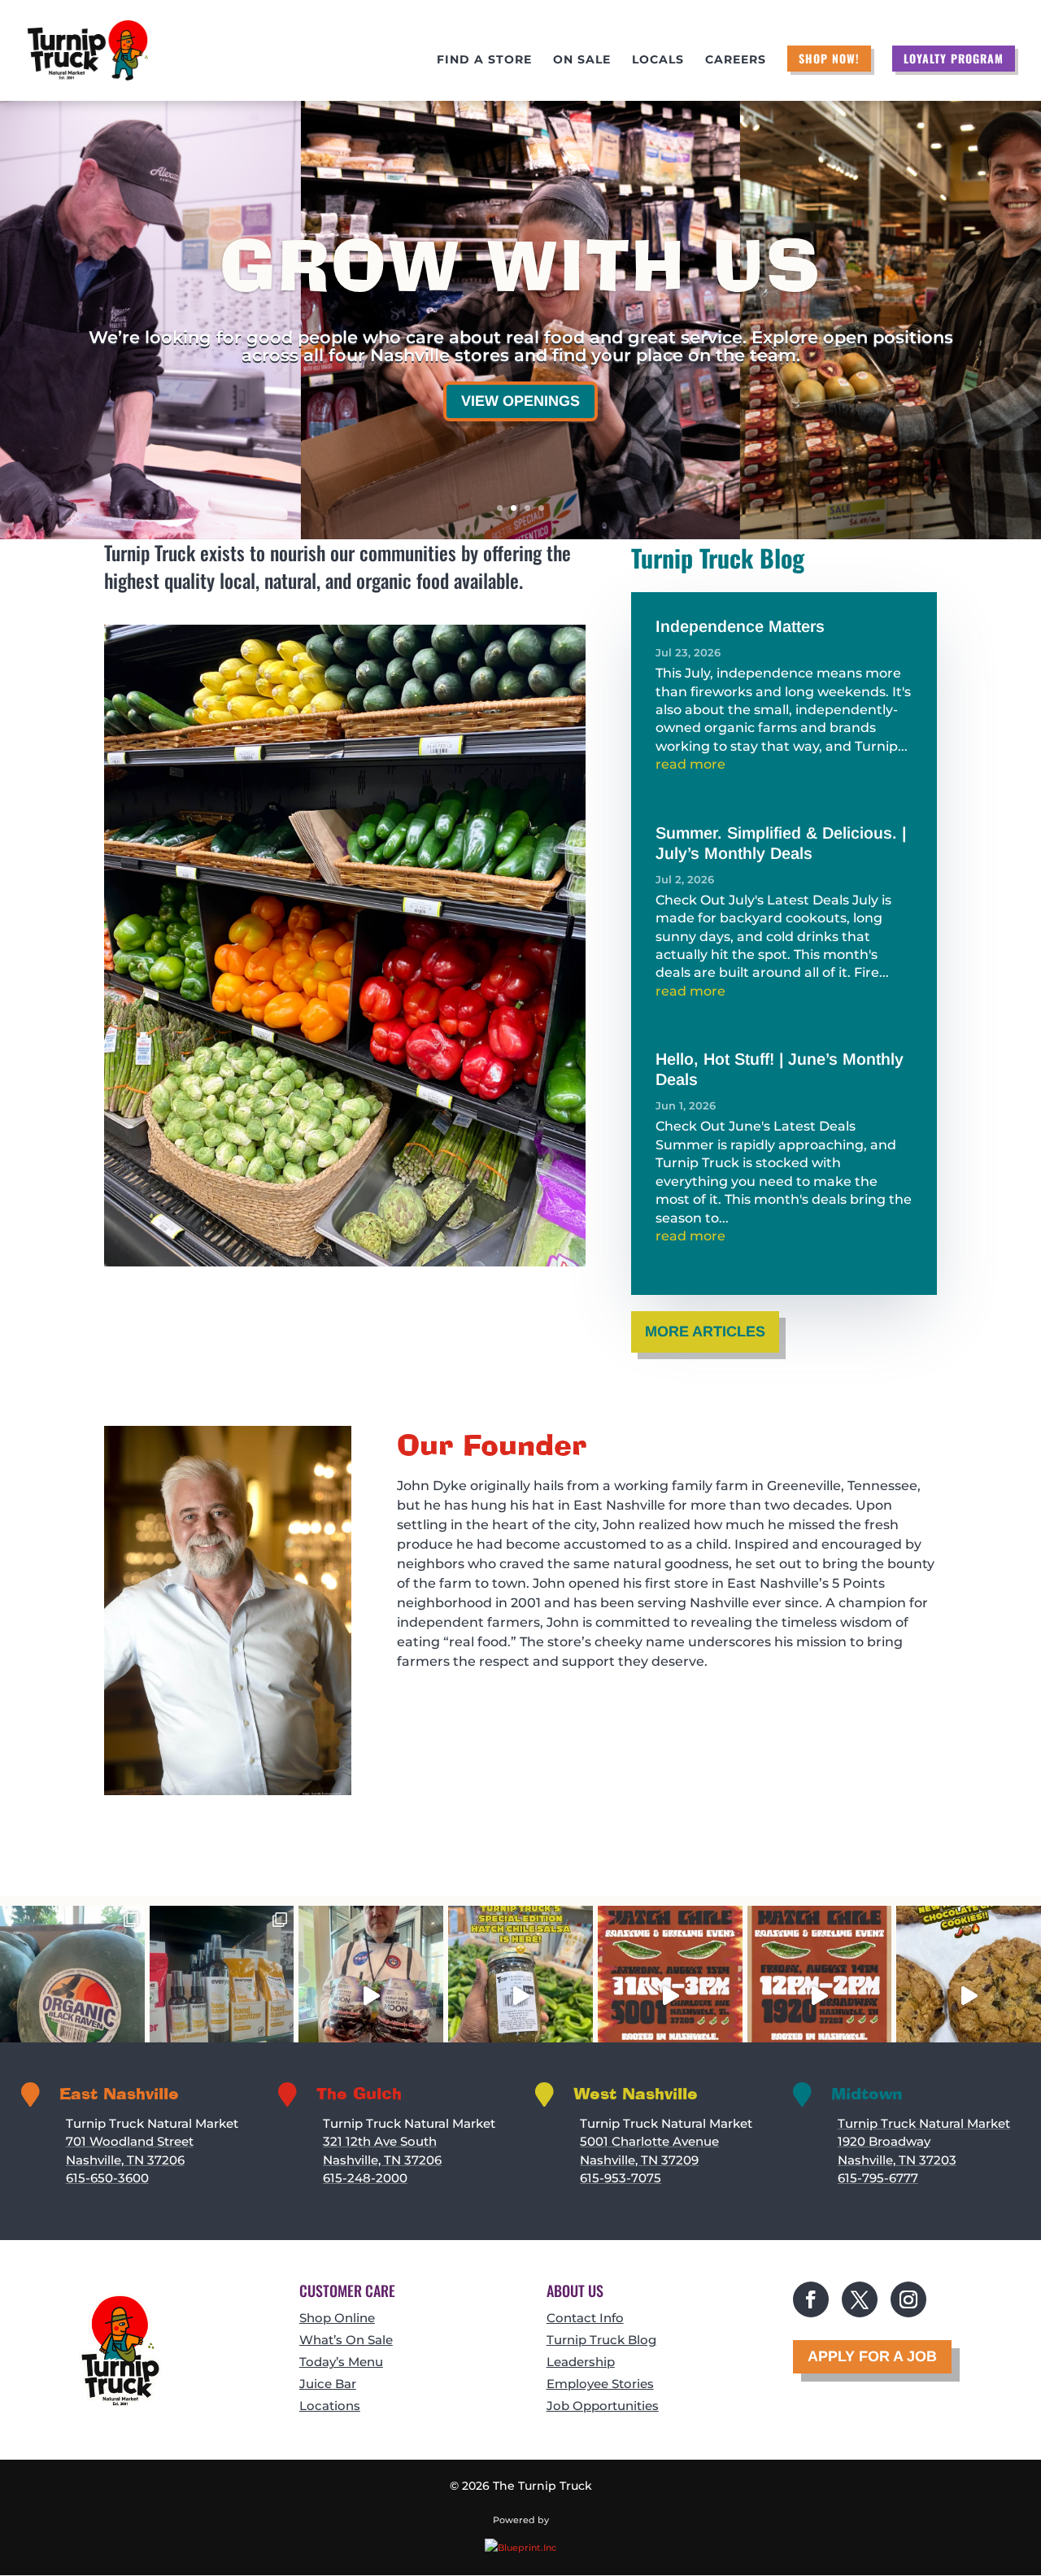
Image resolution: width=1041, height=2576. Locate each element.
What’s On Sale (346, 2340)
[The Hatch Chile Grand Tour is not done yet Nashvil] (670, 1996)
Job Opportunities (603, 2406)
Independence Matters (740, 626)
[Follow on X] (860, 2299)
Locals (658, 60)
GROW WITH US (520, 269)
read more (690, 764)
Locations (330, 2406)
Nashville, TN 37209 (639, 2160)
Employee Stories (600, 2384)
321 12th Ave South (380, 2141)
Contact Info (585, 2318)
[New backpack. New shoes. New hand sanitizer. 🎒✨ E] (222, 1996)
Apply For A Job (872, 2356)
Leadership (581, 2362)
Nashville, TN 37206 (125, 2160)
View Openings (520, 401)
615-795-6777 (878, 2178)
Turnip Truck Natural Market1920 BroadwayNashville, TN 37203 (924, 2142)
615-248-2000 (365, 2178)
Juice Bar (328, 2384)
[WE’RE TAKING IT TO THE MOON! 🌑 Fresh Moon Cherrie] (371, 1996)
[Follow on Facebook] (811, 2299)
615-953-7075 (621, 2178)
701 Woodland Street (130, 2141)
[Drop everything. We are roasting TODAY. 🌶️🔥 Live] (820, 1996)
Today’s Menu (341, 2362)
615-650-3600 (107, 2178)
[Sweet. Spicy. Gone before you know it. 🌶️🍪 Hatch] (969, 1996)
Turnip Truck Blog (601, 2340)
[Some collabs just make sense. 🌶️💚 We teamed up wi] (520, 1996)
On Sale (582, 60)
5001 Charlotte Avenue (649, 2141)
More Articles (705, 1332)
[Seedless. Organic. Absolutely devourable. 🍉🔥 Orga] (72, 1996)
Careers (736, 60)
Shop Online (337, 2318)
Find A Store (484, 60)
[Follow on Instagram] (908, 2299)
